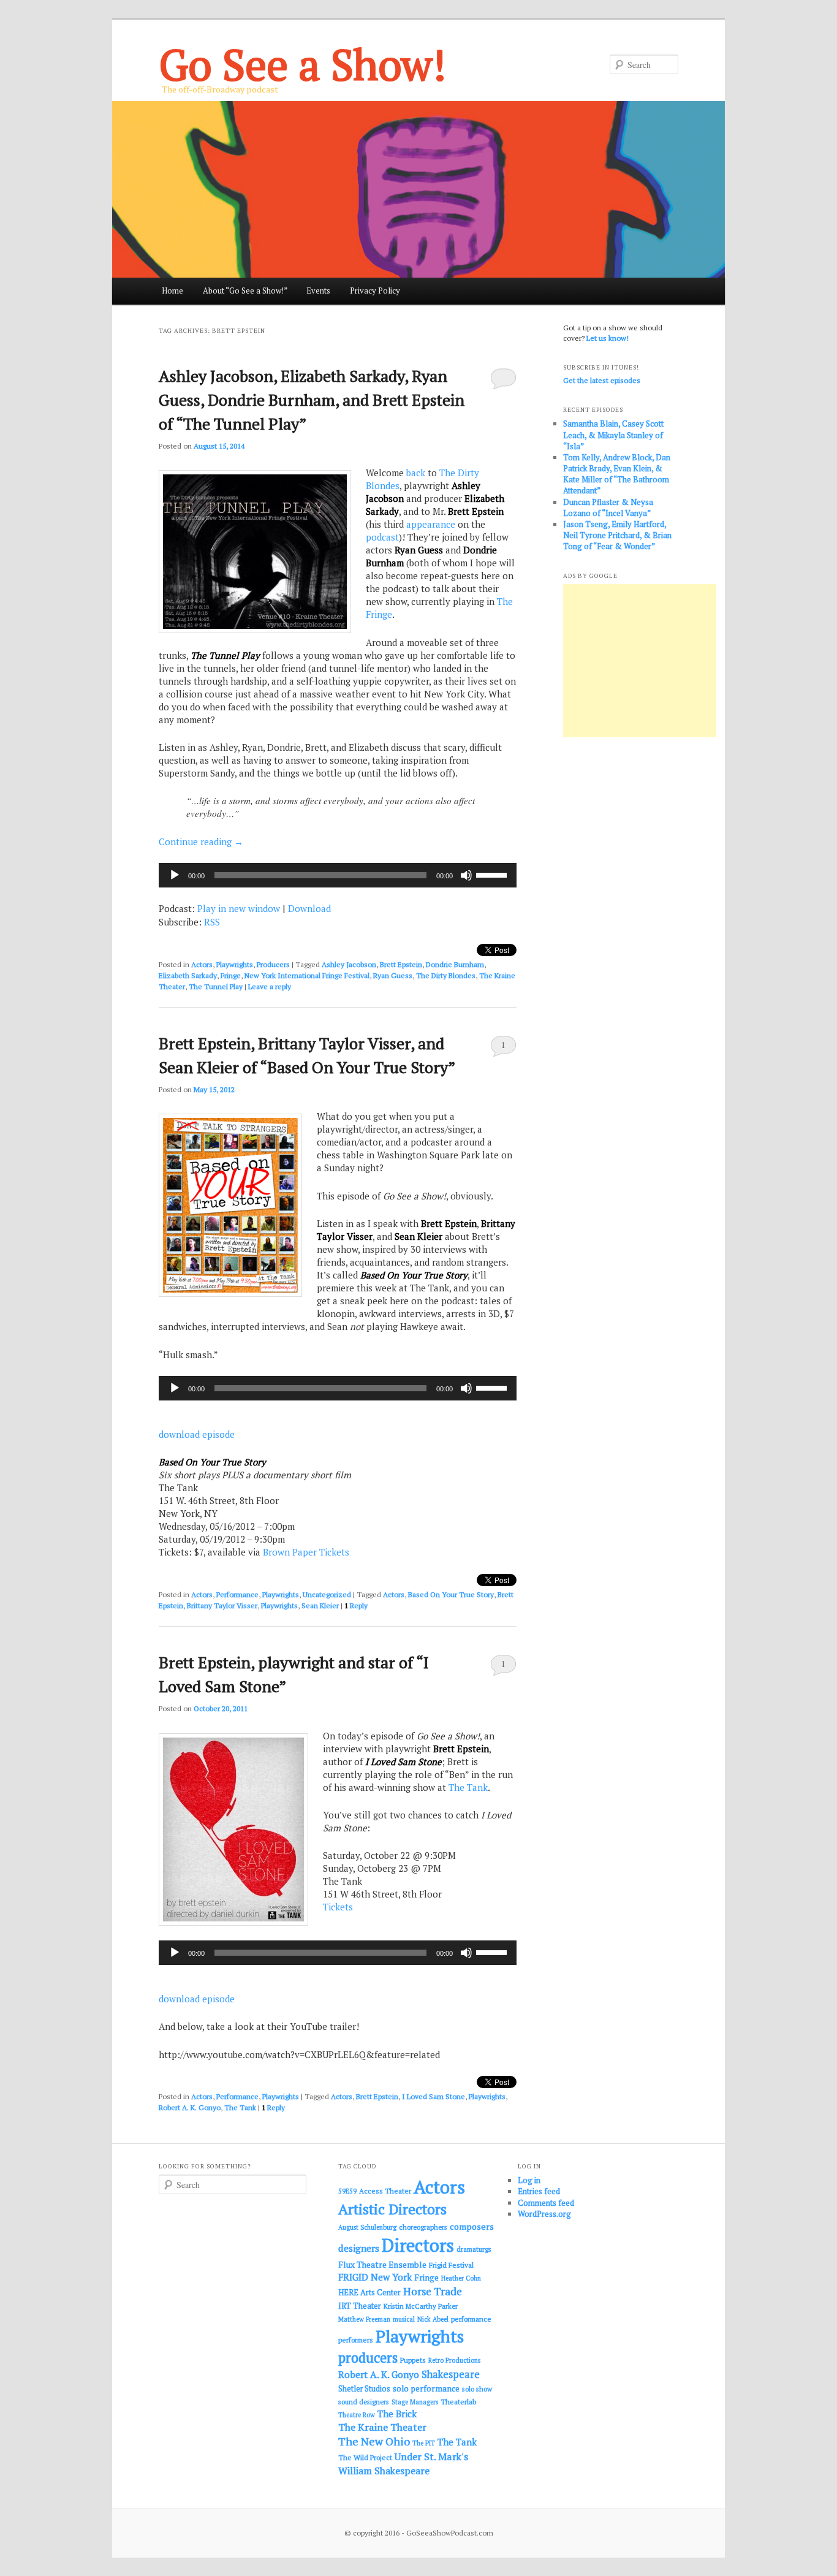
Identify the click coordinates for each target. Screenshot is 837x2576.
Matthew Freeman (364, 2319)
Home (172, 291)
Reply (356, 1605)
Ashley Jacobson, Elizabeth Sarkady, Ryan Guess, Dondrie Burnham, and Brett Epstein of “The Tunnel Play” (312, 400)
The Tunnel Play (216, 986)
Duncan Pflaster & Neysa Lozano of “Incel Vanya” (608, 507)
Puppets (413, 2360)
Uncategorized (327, 1594)
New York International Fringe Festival (307, 975)
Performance (237, 1594)
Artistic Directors (392, 2209)
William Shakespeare (384, 2471)
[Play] (175, 875)
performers (356, 2340)
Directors (418, 2245)
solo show (477, 2389)
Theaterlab (458, 2402)
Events (318, 291)
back (416, 473)
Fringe (231, 975)
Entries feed (539, 2191)
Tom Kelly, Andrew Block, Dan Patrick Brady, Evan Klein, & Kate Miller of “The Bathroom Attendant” (617, 474)
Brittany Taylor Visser (222, 1605)
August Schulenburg (367, 2227)
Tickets (338, 1907)
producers (368, 2358)
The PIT (424, 2443)
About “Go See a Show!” (245, 291)
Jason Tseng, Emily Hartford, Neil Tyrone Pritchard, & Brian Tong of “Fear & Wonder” (617, 535)
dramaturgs (474, 2249)
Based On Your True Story (451, 1594)
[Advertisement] (640, 661)
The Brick (397, 2414)
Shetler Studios (364, 2389)
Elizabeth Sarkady (188, 975)
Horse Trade (433, 2291)
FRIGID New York (375, 2277)
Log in (529, 2180)
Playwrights (235, 964)
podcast (382, 537)
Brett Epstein (401, 964)
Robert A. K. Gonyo (190, 2107)
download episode (197, 1434)
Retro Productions (454, 2360)
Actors (202, 964)
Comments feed (546, 2203)
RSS (212, 922)
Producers (273, 964)
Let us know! (608, 338)
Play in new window (239, 908)
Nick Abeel (433, 2319)
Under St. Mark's (431, 2456)
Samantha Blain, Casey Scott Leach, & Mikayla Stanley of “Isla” (613, 435)
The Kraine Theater (382, 2427)
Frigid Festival (451, 2265)
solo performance (426, 2388)
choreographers (423, 2227)
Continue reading (201, 842)
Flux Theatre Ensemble (382, 2265)
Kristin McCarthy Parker (421, 2306)
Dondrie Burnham (455, 964)
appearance (431, 524)
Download (309, 908)
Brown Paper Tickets (306, 1552)
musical (404, 2319)
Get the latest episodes (602, 380)
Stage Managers (415, 2402)
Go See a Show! (302, 64)
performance (471, 2319)
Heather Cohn (461, 2278)
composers (472, 2226)
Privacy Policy (375, 291)
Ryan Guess (393, 975)
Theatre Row (357, 2415)
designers (359, 2248)
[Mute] (466, 875)
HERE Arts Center (369, 2293)
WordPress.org (544, 2214)
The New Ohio (374, 2441)
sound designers (364, 2402)
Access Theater (385, 2191)
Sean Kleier (320, 1605)
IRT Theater (360, 2306)
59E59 (347, 2191)
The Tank (468, 1787)
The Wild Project (365, 2457)
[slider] (493, 874)
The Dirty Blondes (446, 975)
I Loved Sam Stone (434, 2096)
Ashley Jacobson (349, 964)
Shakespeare (451, 2374)
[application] (338, 875)
